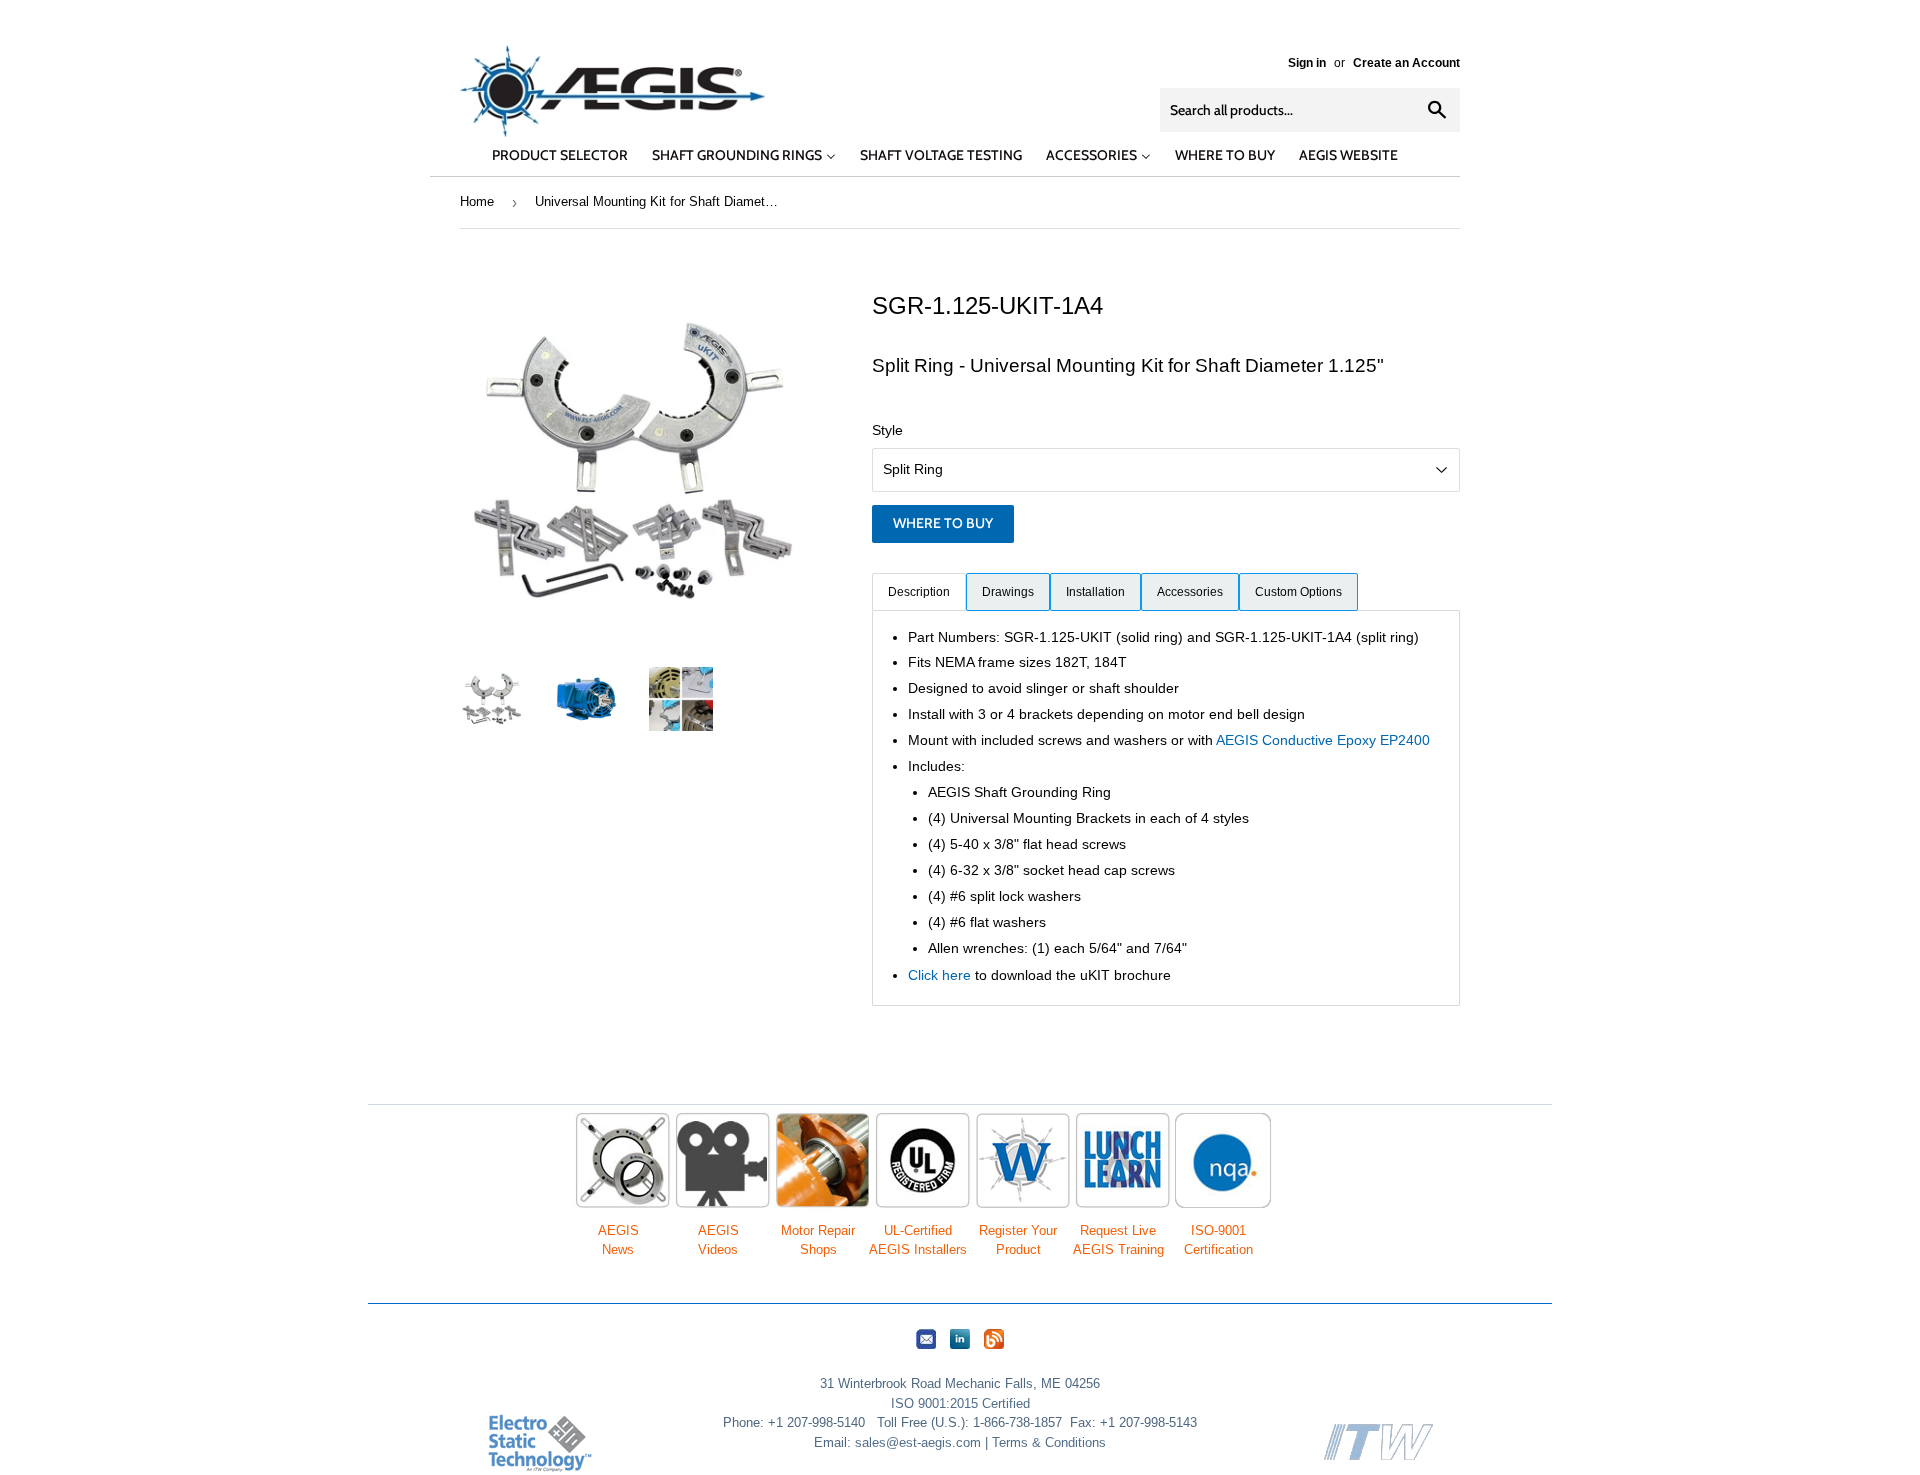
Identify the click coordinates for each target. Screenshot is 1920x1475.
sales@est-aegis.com (918, 1442)
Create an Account (1406, 63)
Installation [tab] (1095, 592)
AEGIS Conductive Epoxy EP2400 (1323, 740)
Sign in (1307, 63)
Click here (939, 975)
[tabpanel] (1166, 808)
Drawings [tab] (1008, 592)
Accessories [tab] (1190, 592)
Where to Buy (943, 523)
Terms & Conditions (1049, 1442)
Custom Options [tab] (1298, 592)
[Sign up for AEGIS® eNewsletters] (926, 1349)
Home (477, 201)
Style (887, 430)
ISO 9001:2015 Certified (960, 1403)
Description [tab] (919, 592)
